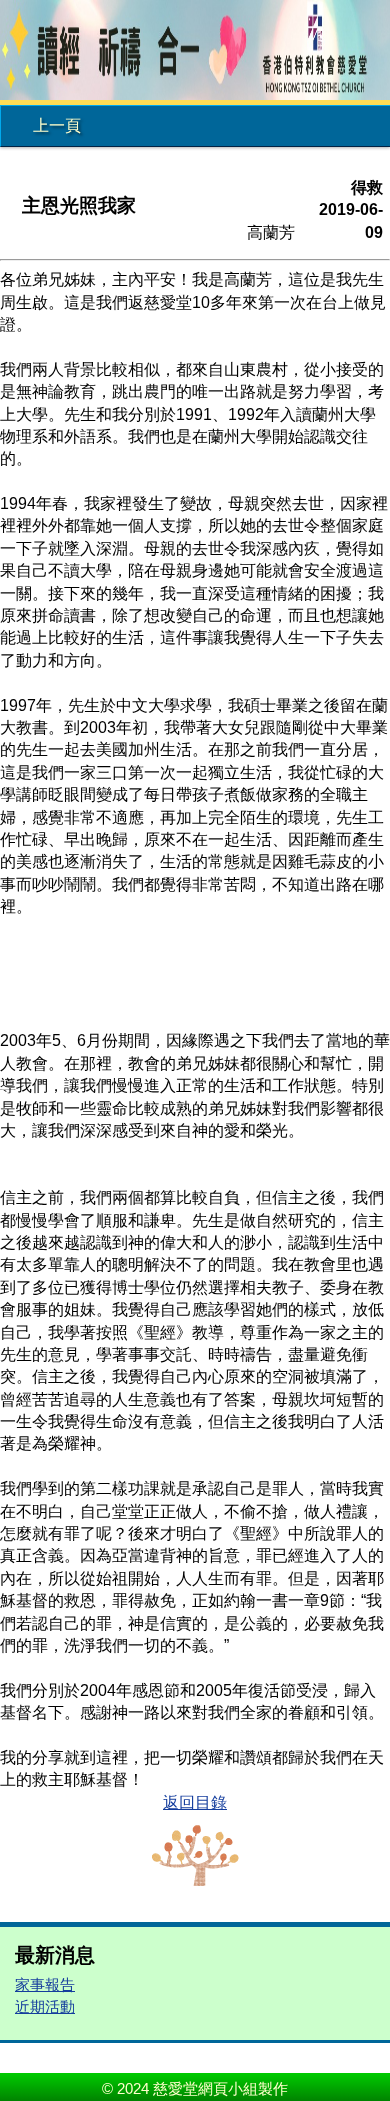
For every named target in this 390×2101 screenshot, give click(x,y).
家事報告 (45, 1984)
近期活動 (45, 2006)
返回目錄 (195, 1802)
